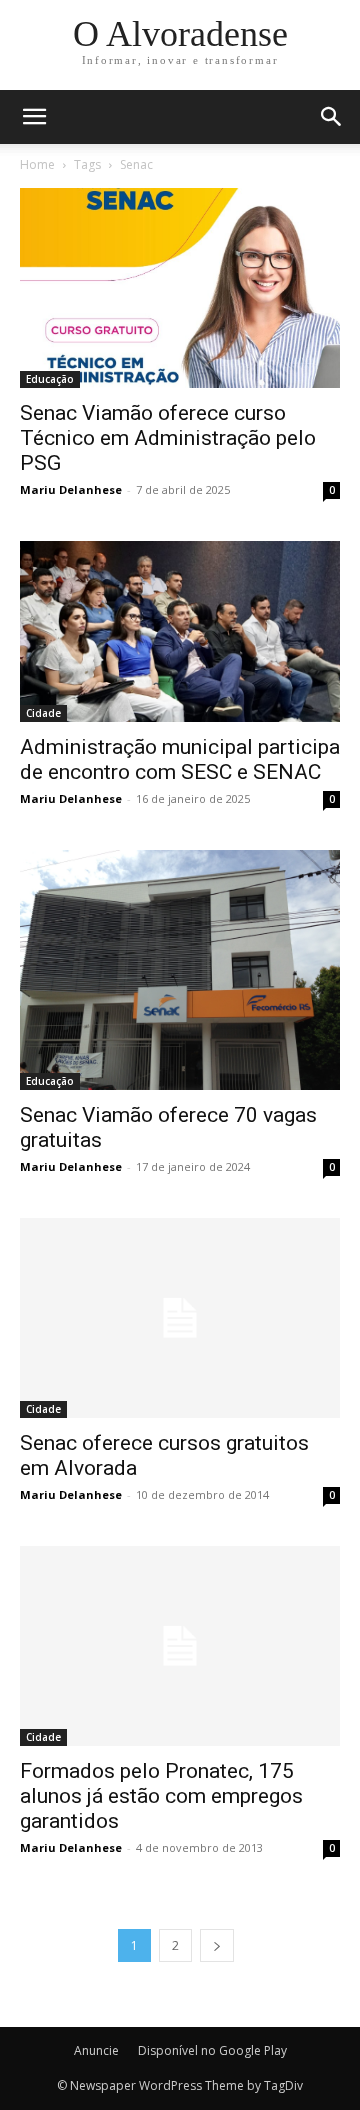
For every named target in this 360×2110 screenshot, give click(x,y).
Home (37, 164)
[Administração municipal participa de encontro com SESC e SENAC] (180, 631)
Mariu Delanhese (71, 489)
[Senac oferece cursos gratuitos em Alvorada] (180, 1318)
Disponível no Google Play (212, 2050)
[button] (332, 117)
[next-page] (217, 1945)
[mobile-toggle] (34, 117)
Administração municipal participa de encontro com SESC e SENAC (180, 759)
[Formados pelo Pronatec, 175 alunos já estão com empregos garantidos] (180, 1646)
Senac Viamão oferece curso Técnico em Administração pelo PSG (168, 438)
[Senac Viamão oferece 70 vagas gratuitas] (180, 970)
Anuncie (96, 2050)
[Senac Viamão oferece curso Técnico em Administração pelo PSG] (180, 288)
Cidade (43, 713)
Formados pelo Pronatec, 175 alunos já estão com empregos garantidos (161, 1796)
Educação (50, 379)
